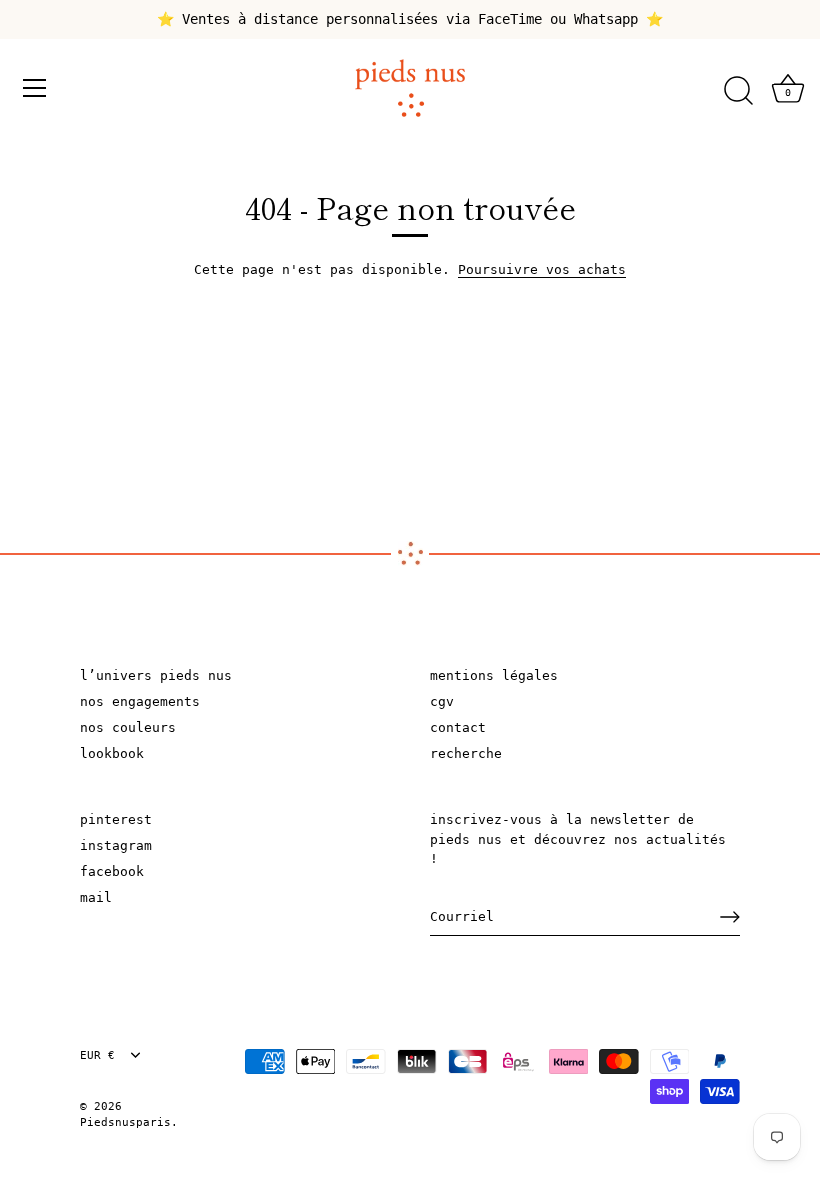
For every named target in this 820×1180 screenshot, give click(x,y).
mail (96, 897)
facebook (112, 871)
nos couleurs (128, 727)
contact (458, 727)
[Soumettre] (730, 917)
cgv (442, 701)
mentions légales (494, 675)
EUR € (97, 1055)
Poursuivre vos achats (542, 269)
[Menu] (35, 88)
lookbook (112, 753)
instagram (116, 845)
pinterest (116, 819)
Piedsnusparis (125, 1122)
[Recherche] (738, 91)
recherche (466, 753)
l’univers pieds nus (156, 675)
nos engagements (140, 701)
